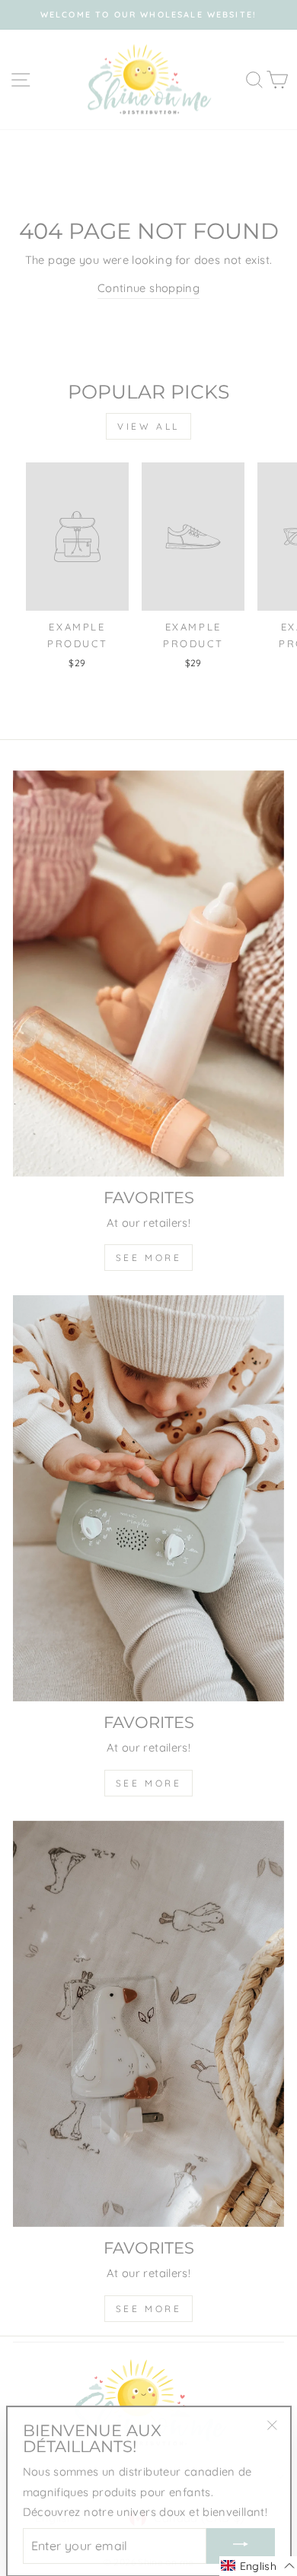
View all (148, 426)
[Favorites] (148, 974)
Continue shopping (148, 288)
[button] (258, 2566)
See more (149, 1258)
